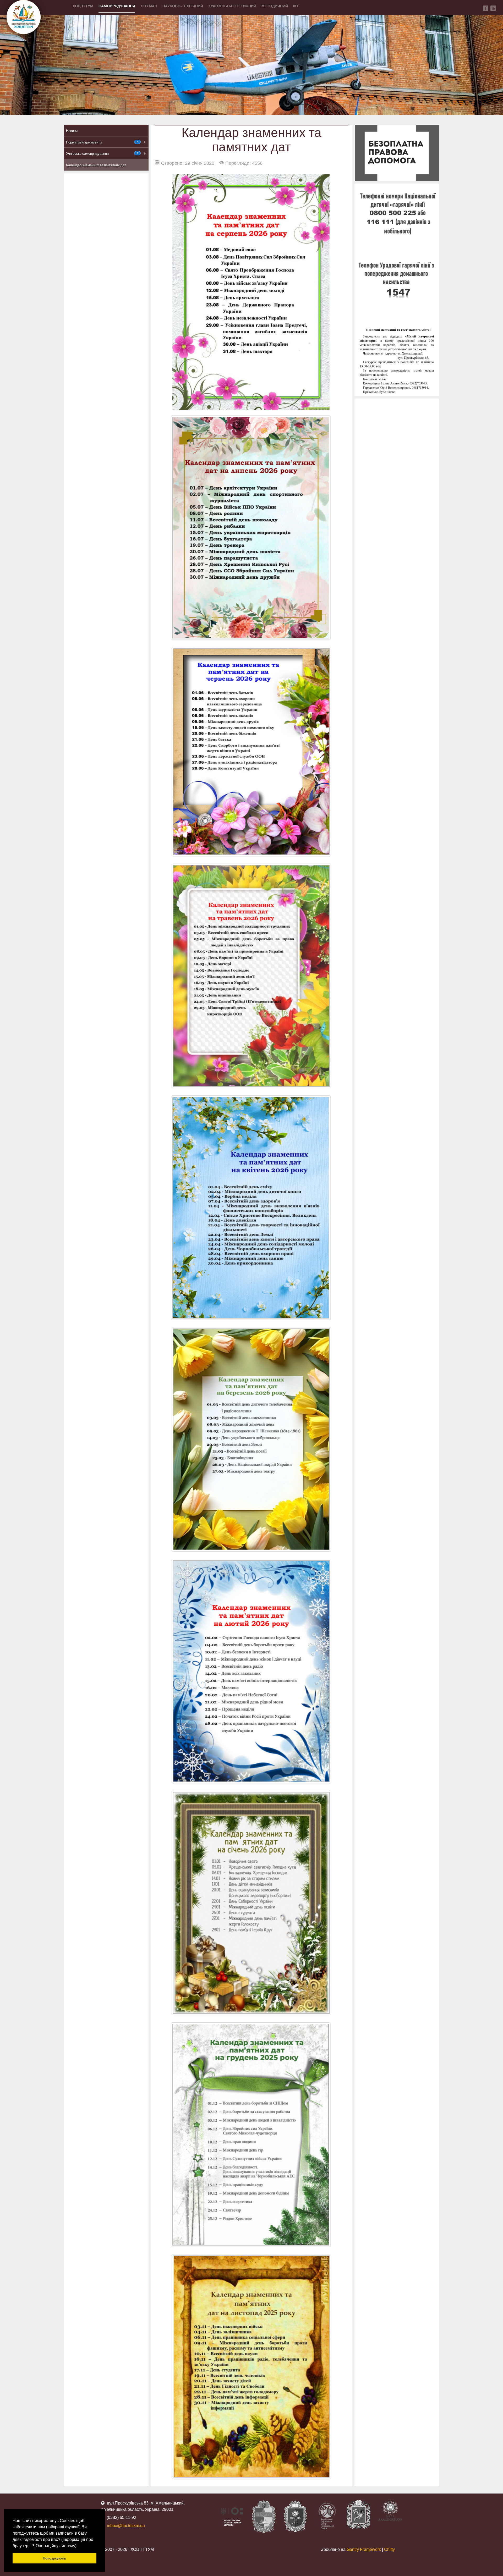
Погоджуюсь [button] (54, 2558)
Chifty (389, 2549)
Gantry (364, 2549)
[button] (78, 2546)
